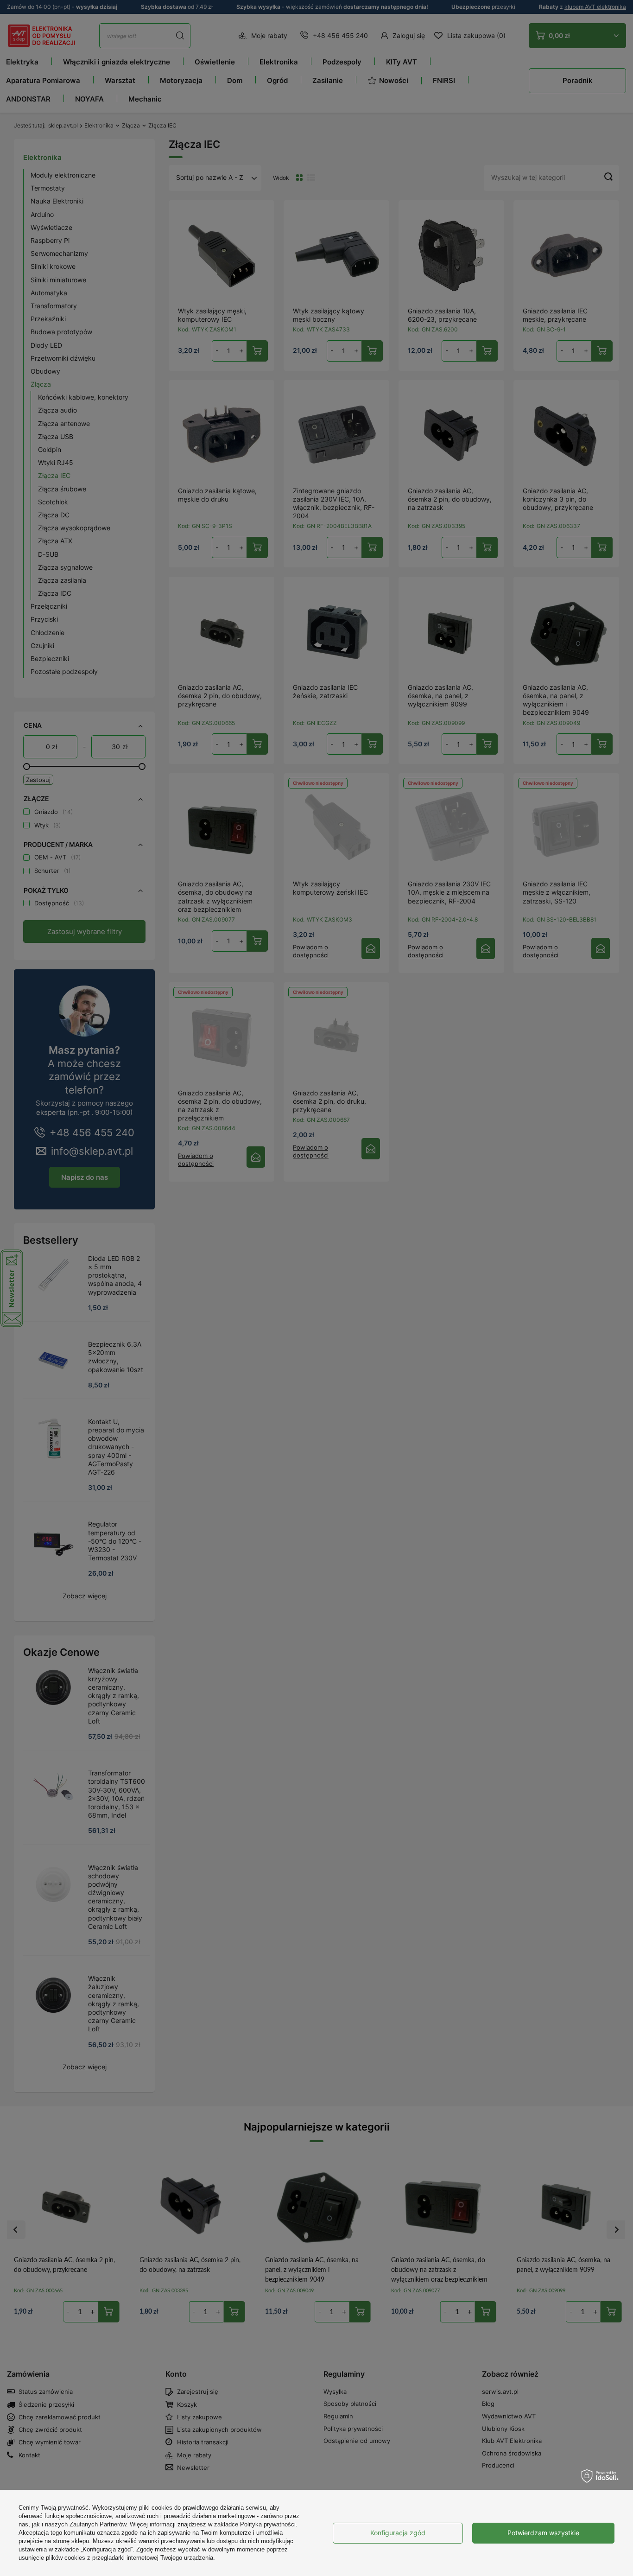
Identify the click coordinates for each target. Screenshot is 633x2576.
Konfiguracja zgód (398, 2533)
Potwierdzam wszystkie (543, 2533)
